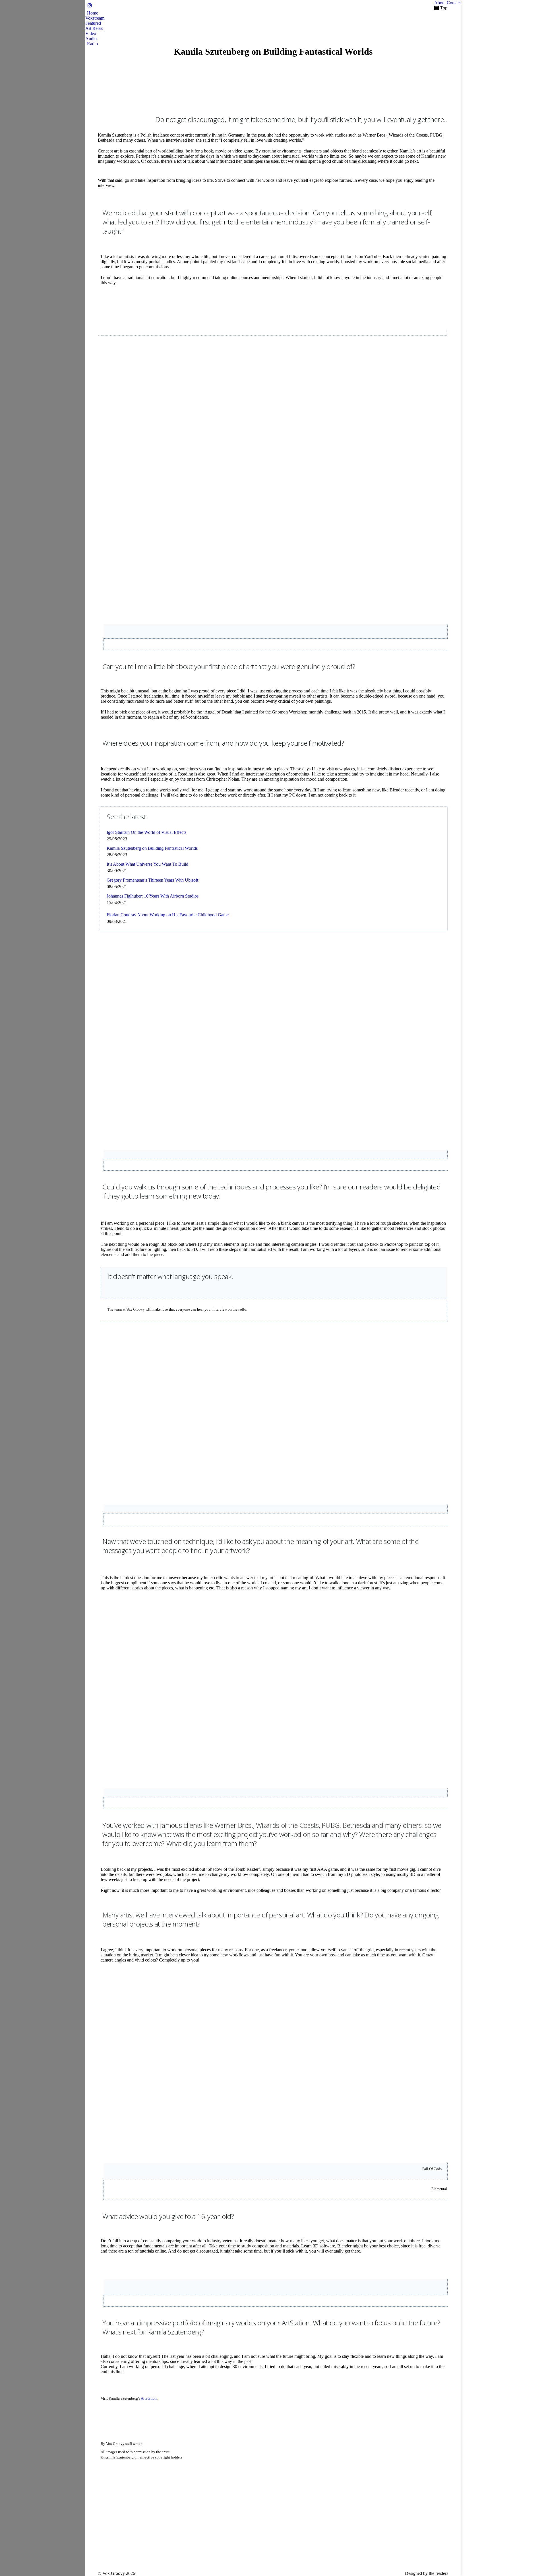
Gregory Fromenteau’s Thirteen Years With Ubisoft (152, 880)
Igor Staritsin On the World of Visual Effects (146, 832)
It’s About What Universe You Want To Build (147, 864)
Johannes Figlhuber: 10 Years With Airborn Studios (153, 896)
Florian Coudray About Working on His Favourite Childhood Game (168, 915)
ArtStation (149, 2398)
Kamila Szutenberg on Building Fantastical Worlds (152, 848)
